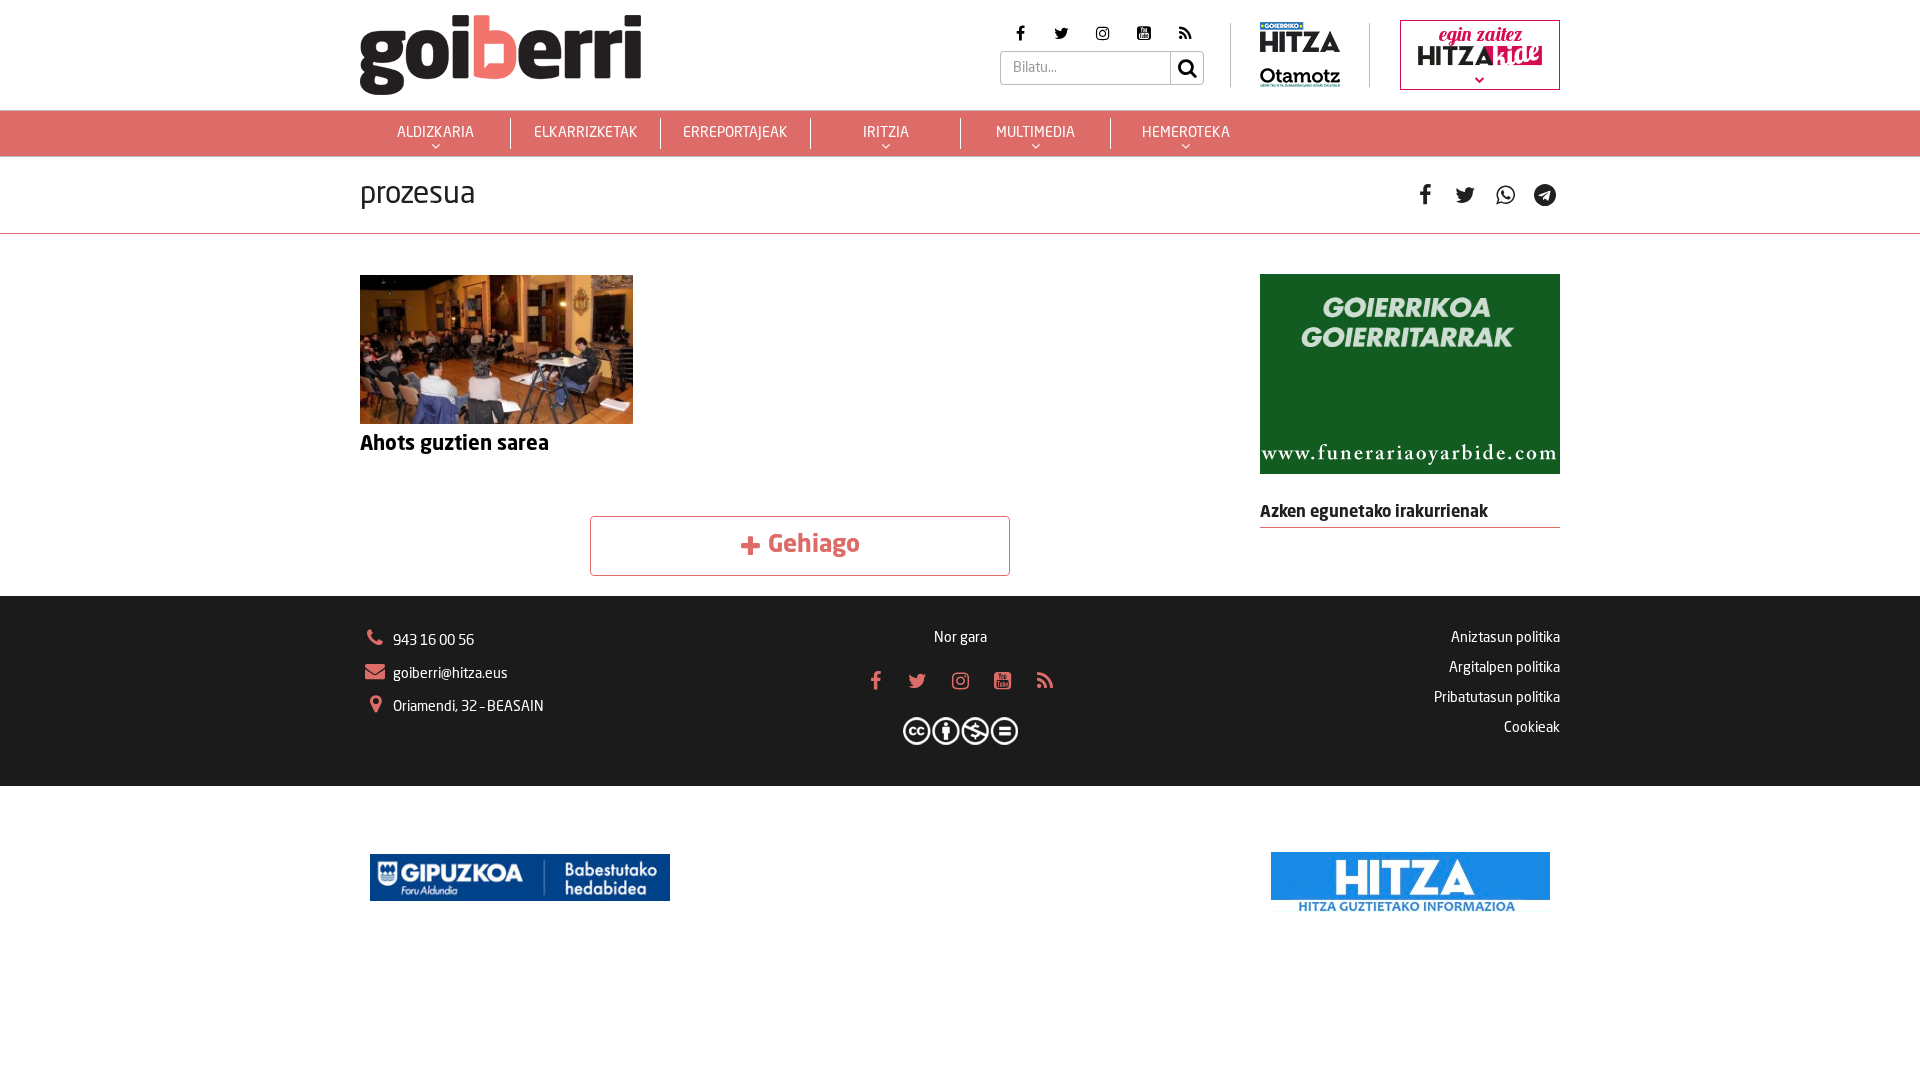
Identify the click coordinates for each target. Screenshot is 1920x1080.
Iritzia (886, 133)
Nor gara (960, 638)
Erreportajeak (735, 133)
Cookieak (1532, 728)
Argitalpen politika (1504, 668)
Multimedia (1035, 133)
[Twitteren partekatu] (1465, 195)
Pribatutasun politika (1497, 698)
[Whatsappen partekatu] (1505, 195)
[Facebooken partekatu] (1425, 195)
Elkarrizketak (586, 133)
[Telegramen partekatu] (1545, 195)
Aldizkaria (435, 133)
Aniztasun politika (1505, 638)
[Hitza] (1410, 877)
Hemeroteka (1186, 133)
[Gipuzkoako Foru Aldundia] (520, 877)
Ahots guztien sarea (454, 445)
